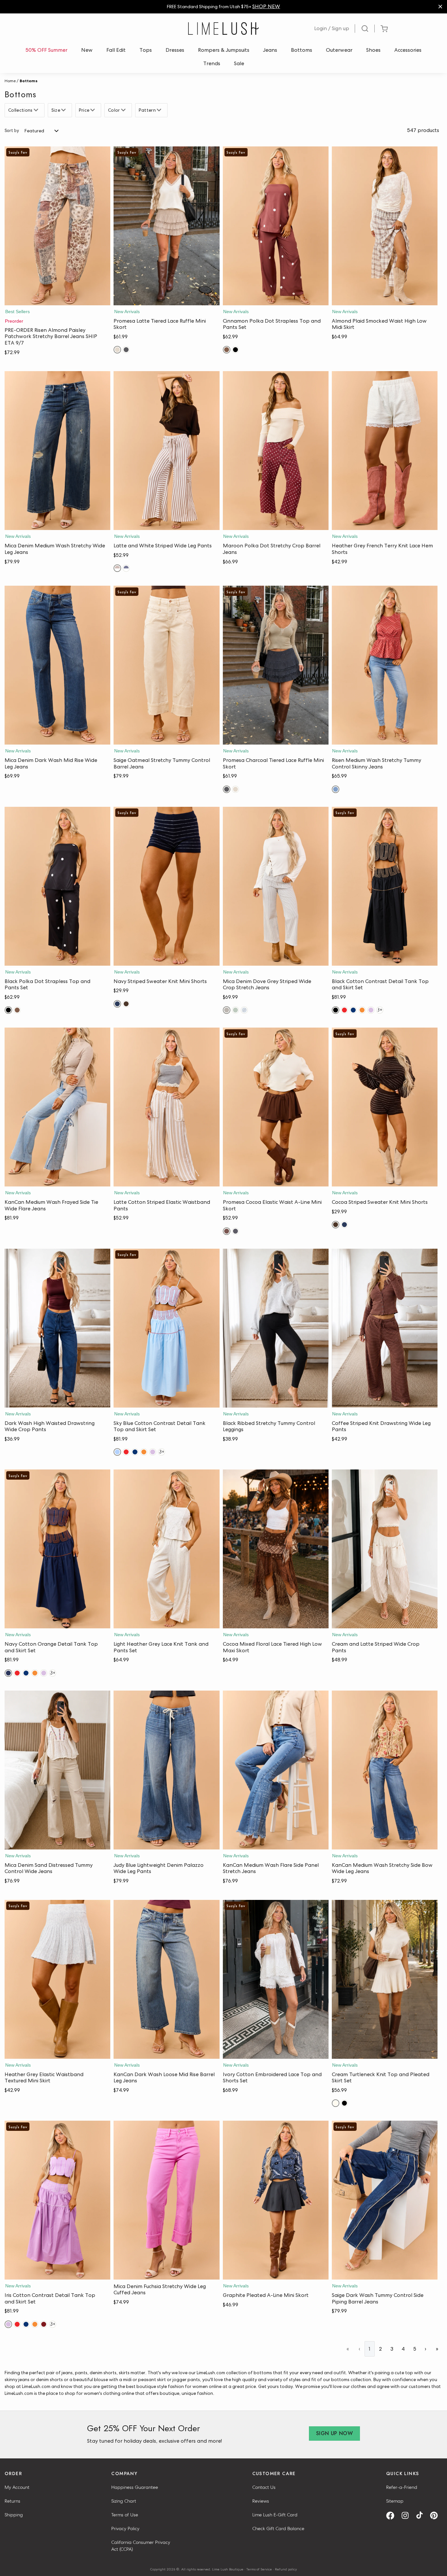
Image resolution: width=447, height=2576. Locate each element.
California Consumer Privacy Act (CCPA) (141, 2546)
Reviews (261, 2501)
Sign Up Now (334, 2433)
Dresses (175, 50)
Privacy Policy (125, 2529)
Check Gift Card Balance (278, 2529)
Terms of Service (259, 2569)
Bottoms (302, 50)
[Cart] (384, 29)
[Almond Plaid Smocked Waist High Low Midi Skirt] (385, 226)
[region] (223, 7)
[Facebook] (393, 2516)
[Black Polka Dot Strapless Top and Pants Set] (57, 886)
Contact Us (264, 2487)
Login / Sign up (332, 28)
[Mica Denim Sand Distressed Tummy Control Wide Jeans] (57, 1770)
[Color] (124, 110)
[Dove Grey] (227, 1010)
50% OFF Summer (46, 50)
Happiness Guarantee (135, 2487)
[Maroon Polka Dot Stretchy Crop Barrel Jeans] (276, 451)
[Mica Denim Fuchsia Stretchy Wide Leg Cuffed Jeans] (166, 2200)
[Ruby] (44, 2324)
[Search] (365, 28)
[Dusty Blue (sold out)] (244, 1010)
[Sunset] (362, 1010)
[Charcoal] (126, 350)
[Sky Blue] (117, 1452)
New (87, 50)
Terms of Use (125, 2515)
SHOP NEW (266, 6)
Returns (12, 2501)
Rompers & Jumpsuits (224, 50)
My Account (17, 2487)
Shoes (373, 50)
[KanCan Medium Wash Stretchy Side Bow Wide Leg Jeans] (385, 1770)
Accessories (408, 50)
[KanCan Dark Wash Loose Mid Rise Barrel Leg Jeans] (166, 1979)
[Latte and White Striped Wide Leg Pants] (166, 451)
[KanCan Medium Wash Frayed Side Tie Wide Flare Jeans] (57, 1107)
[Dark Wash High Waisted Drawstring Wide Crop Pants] (57, 1328)
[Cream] (336, 2103)
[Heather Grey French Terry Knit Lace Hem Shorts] (385, 451)
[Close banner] (440, 7)
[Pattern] (160, 110)
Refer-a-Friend (402, 2487)
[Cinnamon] (227, 350)
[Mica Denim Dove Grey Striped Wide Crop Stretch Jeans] (276, 886)
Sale (239, 63)
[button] (57, 299)
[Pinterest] (436, 2516)
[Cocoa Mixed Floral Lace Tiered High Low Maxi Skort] (276, 1549)
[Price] (93, 110)
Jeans (270, 50)
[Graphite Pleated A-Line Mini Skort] (276, 2200)
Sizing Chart (124, 2501)
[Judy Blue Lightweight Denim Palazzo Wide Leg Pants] (166, 1770)
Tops (146, 50)
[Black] (235, 350)
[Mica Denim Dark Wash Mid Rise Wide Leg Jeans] (57, 665)
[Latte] (117, 350)
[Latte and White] (117, 568)
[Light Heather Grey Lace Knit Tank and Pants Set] (166, 1549)
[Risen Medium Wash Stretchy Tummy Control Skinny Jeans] (385, 665)
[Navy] (117, 1004)
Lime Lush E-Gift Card (275, 2515)
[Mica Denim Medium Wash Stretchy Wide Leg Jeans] (57, 451)
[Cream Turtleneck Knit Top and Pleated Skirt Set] (385, 1979)
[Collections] (37, 110)
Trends (212, 63)
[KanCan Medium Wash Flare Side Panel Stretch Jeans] (276, 1770)
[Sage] (235, 1010)
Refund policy (286, 2569)
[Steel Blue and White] (126, 568)
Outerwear (339, 50)
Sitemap (395, 2501)
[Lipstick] (344, 1010)
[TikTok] (422, 2516)
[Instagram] (407, 2516)
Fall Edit (116, 50)
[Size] (64, 110)
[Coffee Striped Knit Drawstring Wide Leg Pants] (385, 1328)
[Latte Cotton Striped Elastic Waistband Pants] (166, 1107)
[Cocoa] (126, 1004)
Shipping (14, 2515)
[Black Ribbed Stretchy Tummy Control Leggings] (276, 1328)
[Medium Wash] (336, 789)
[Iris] (371, 1010)
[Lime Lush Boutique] (223, 28)
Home (10, 81)
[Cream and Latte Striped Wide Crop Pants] (385, 1549)
